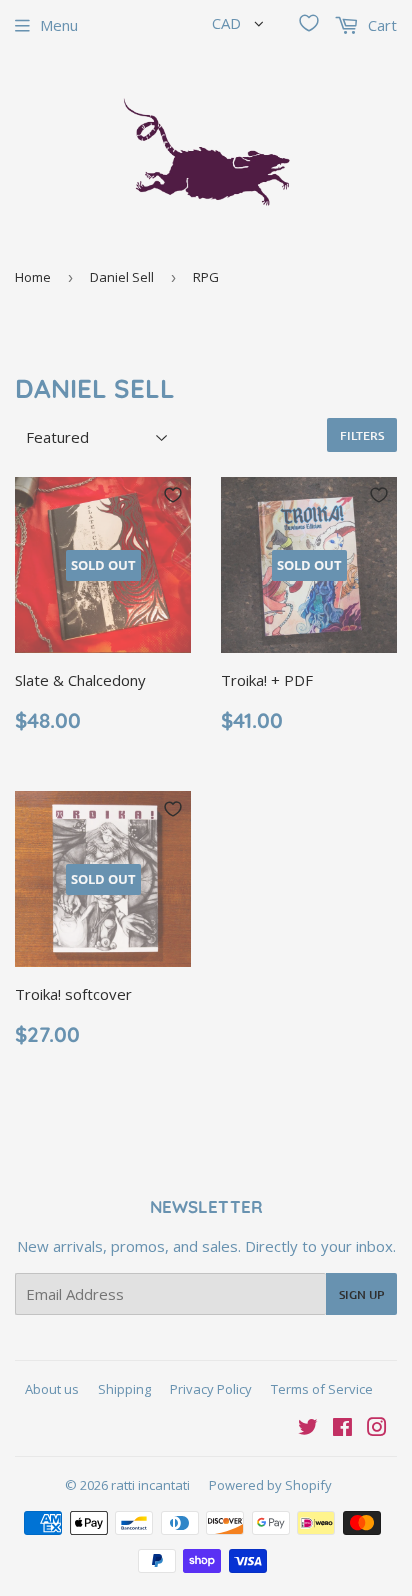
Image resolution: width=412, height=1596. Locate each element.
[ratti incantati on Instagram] (377, 1429)
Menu (59, 25)
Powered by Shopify (270, 1485)
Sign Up (361, 1294)
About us (52, 1389)
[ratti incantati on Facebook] (342, 1429)
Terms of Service (322, 1389)
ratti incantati (150, 1485)
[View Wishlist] (309, 23)
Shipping (124, 1389)
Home (33, 277)
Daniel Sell (122, 277)
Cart (380, 25)
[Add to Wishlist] (173, 495)
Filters (362, 435)
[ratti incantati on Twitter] (308, 1429)
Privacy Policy (211, 1389)
